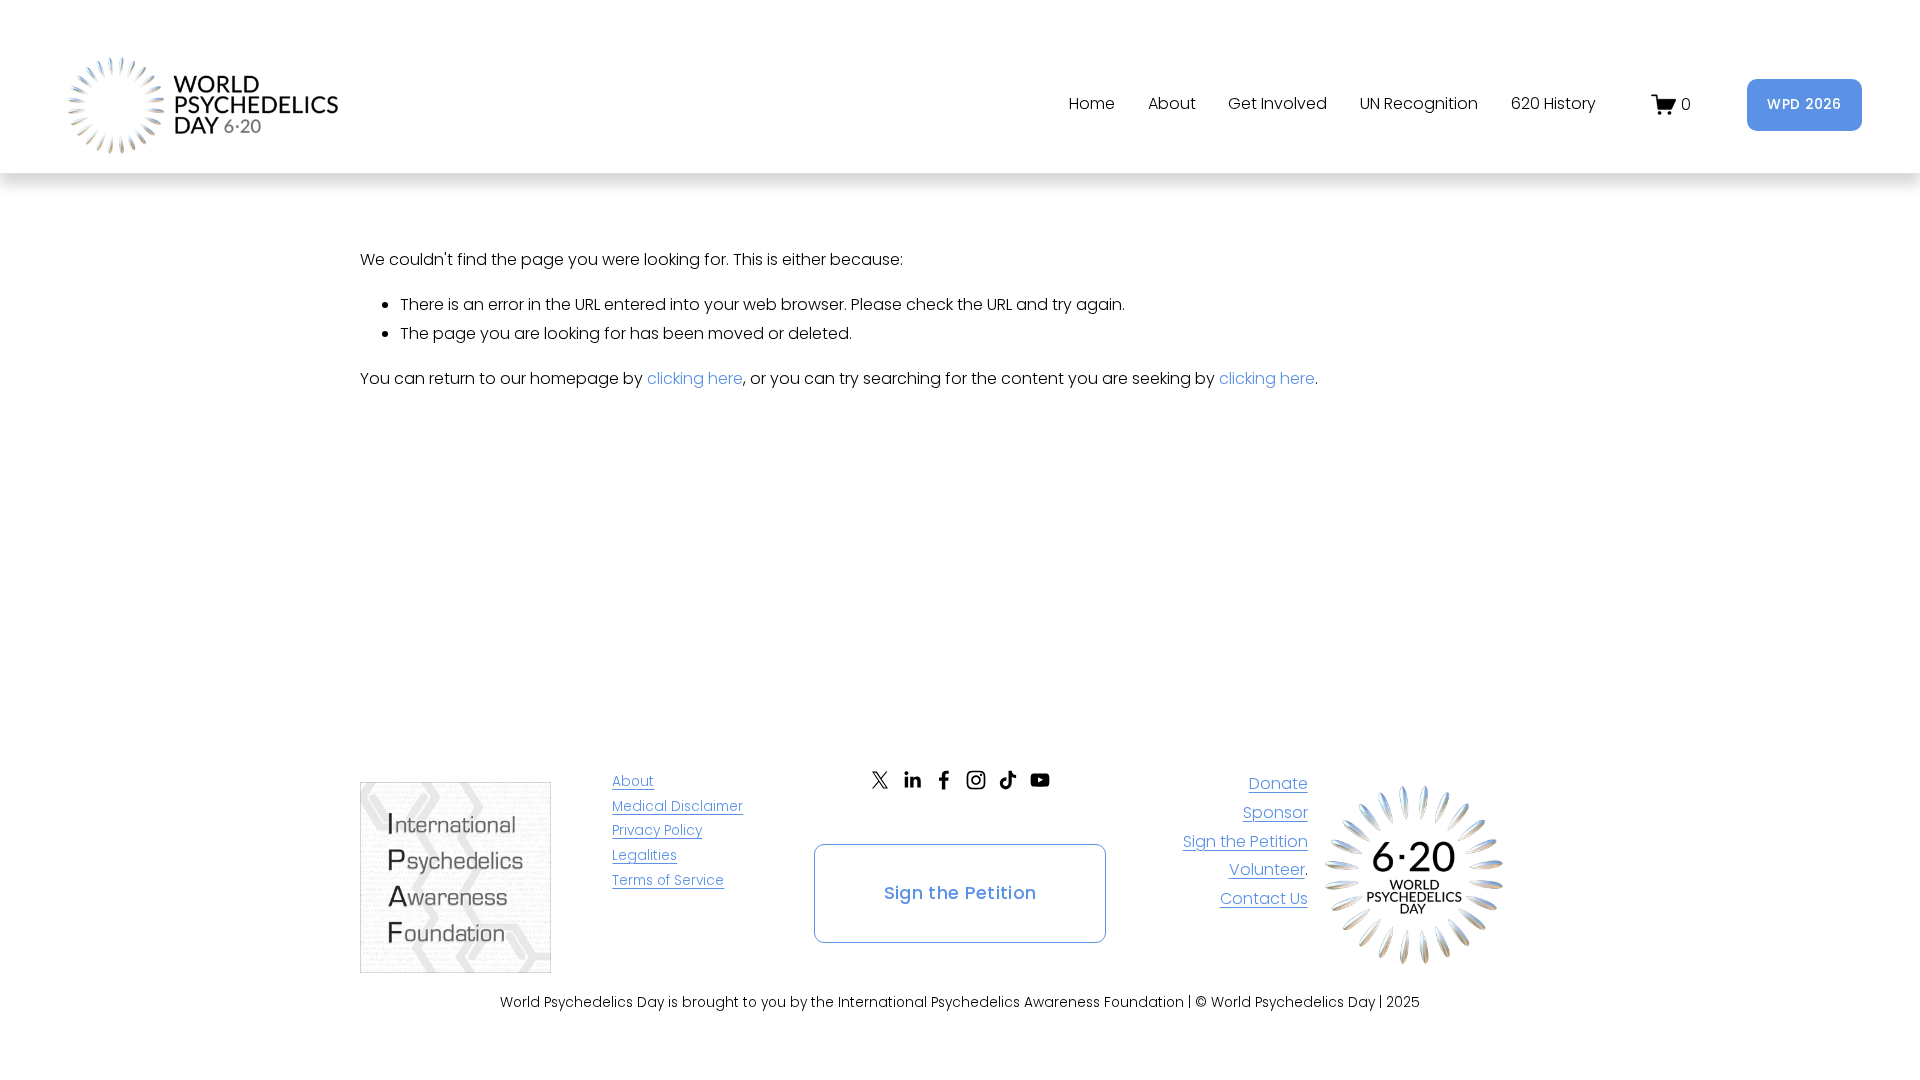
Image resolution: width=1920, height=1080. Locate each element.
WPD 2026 (1804, 104)
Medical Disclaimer (677, 806)
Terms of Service (668, 880)
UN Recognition (1419, 103)
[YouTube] (1040, 780)
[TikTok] (1008, 780)
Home (1092, 103)
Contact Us (1264, 898)
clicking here (695, 378)
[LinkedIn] (912, 780)
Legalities (644, 855)
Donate (1278, 783)
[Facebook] (944, 780)
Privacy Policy (657, 830)
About (633, 781)
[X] (880, 780)
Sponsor (1275, 812)
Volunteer (1267, 869)
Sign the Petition (960, 893)
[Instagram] (976, 780)
